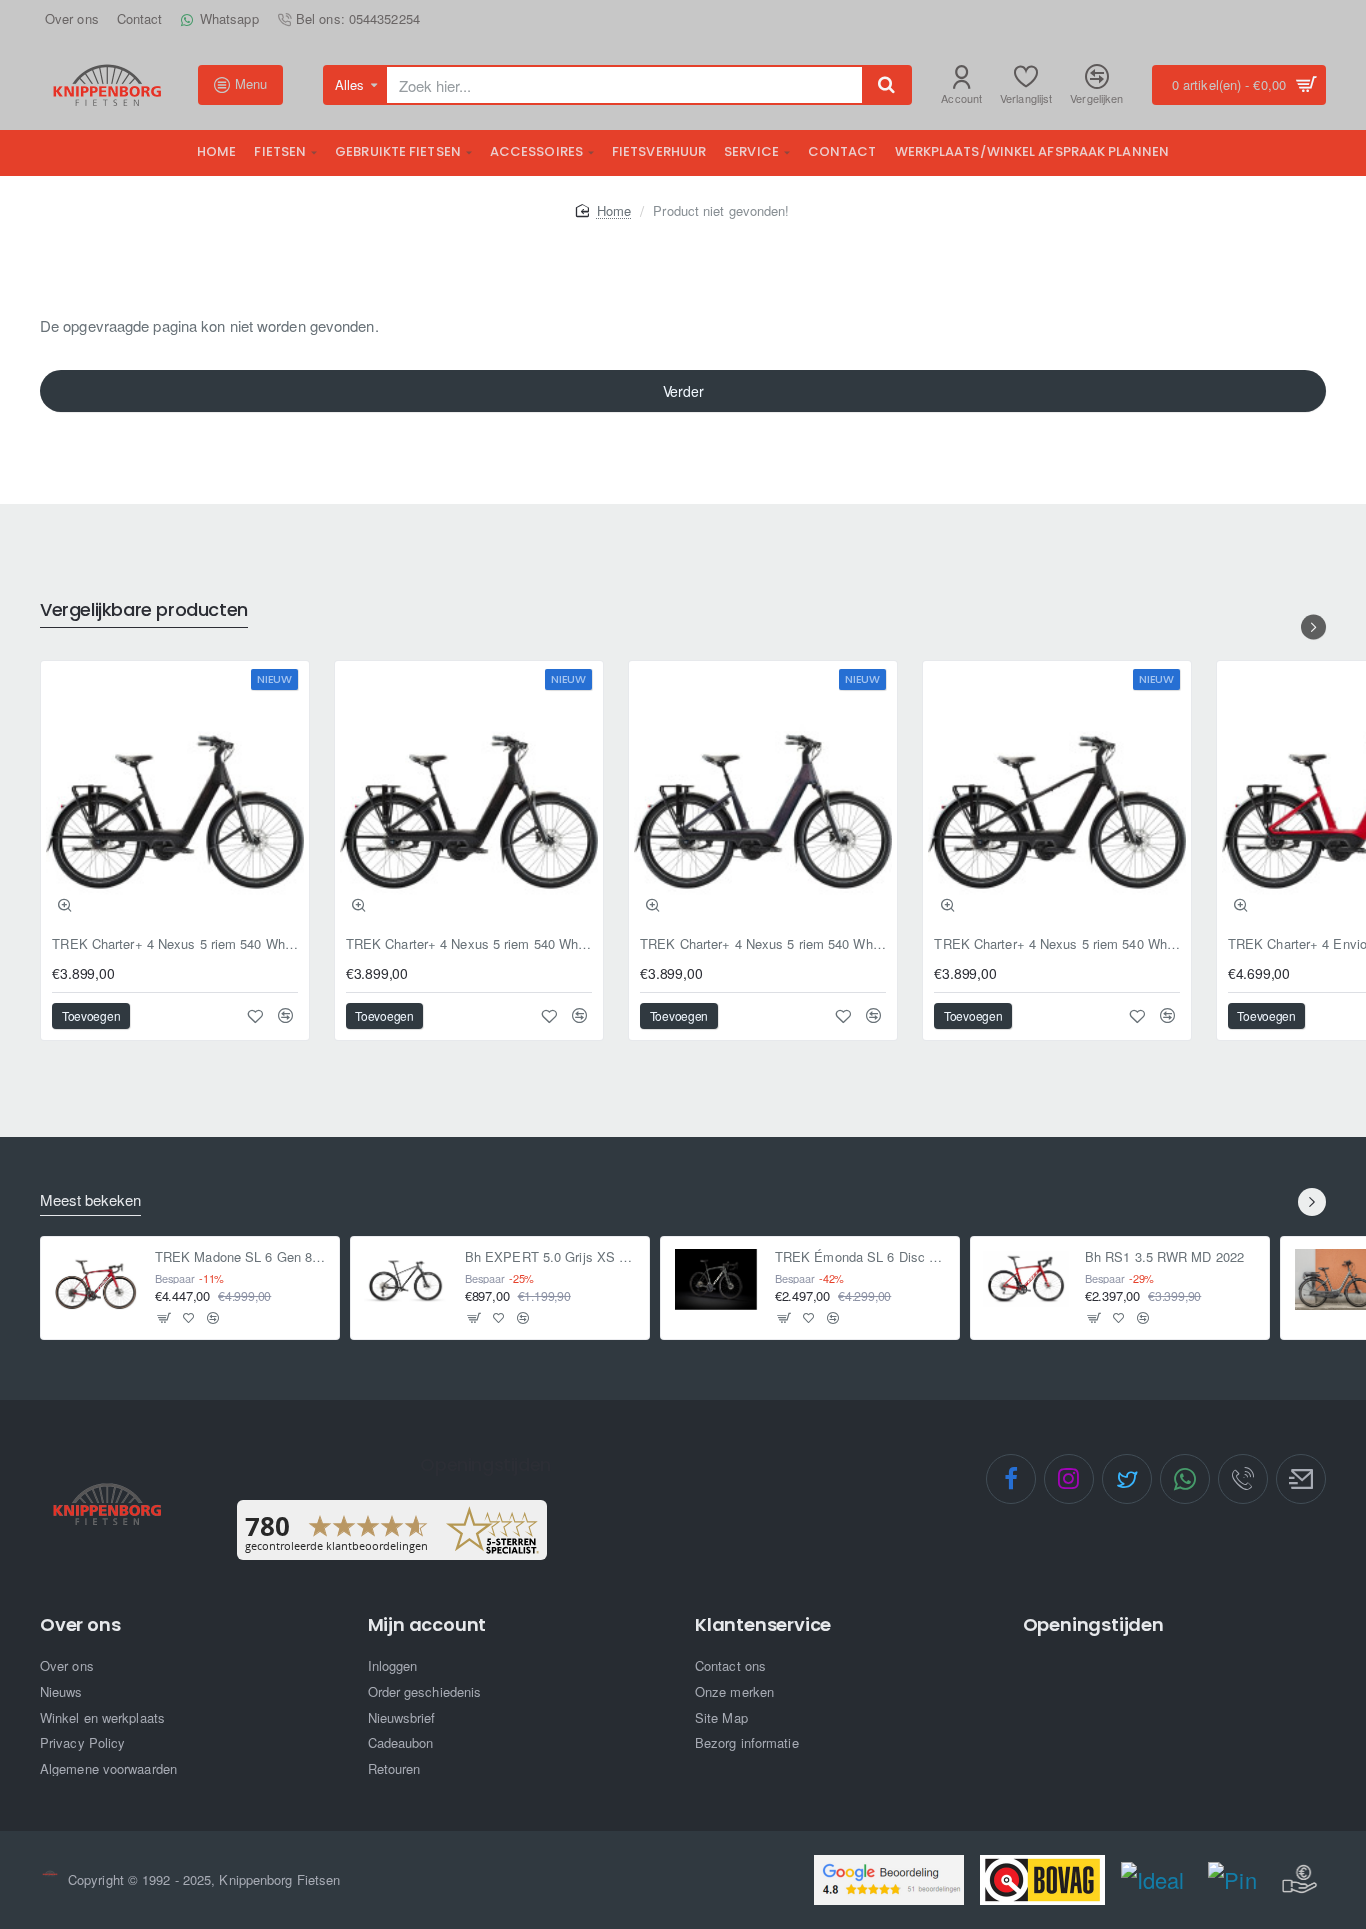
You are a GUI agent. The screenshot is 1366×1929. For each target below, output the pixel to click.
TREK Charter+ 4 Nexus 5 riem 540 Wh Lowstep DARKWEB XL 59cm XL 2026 (175, 944)
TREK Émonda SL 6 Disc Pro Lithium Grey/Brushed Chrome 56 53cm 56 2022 (861, 1257)
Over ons (80, 1625)
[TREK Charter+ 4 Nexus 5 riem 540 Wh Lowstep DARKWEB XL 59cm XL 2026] (175, 795)
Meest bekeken (90, 1200)
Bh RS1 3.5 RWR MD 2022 (1164, 1257)
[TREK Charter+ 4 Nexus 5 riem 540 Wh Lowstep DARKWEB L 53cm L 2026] (469, 795)
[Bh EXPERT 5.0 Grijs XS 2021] (406, 1279)
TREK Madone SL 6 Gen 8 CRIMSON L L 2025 (241, 1257)
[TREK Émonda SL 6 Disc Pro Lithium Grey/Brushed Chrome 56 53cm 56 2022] (716, 1279)
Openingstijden (1093, 1625)
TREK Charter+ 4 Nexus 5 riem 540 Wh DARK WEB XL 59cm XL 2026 (1057, 944)
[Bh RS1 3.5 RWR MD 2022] (1026, 1279)
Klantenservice (763, 1625)
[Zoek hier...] (886, 85)
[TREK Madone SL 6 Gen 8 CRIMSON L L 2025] (96, 1279)
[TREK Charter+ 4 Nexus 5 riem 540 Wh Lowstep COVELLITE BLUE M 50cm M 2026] (763, 795)
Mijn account (427, 1625)
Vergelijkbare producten (144, 610)
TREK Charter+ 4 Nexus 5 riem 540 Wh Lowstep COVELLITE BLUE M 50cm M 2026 (763, 944)
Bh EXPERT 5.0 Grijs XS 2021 (551, 1257)
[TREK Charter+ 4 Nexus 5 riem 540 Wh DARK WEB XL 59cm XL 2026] (1057, 795)
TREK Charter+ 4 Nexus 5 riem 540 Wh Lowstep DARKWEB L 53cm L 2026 (469, 944)
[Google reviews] (889, 1880)
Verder (683, 391)
